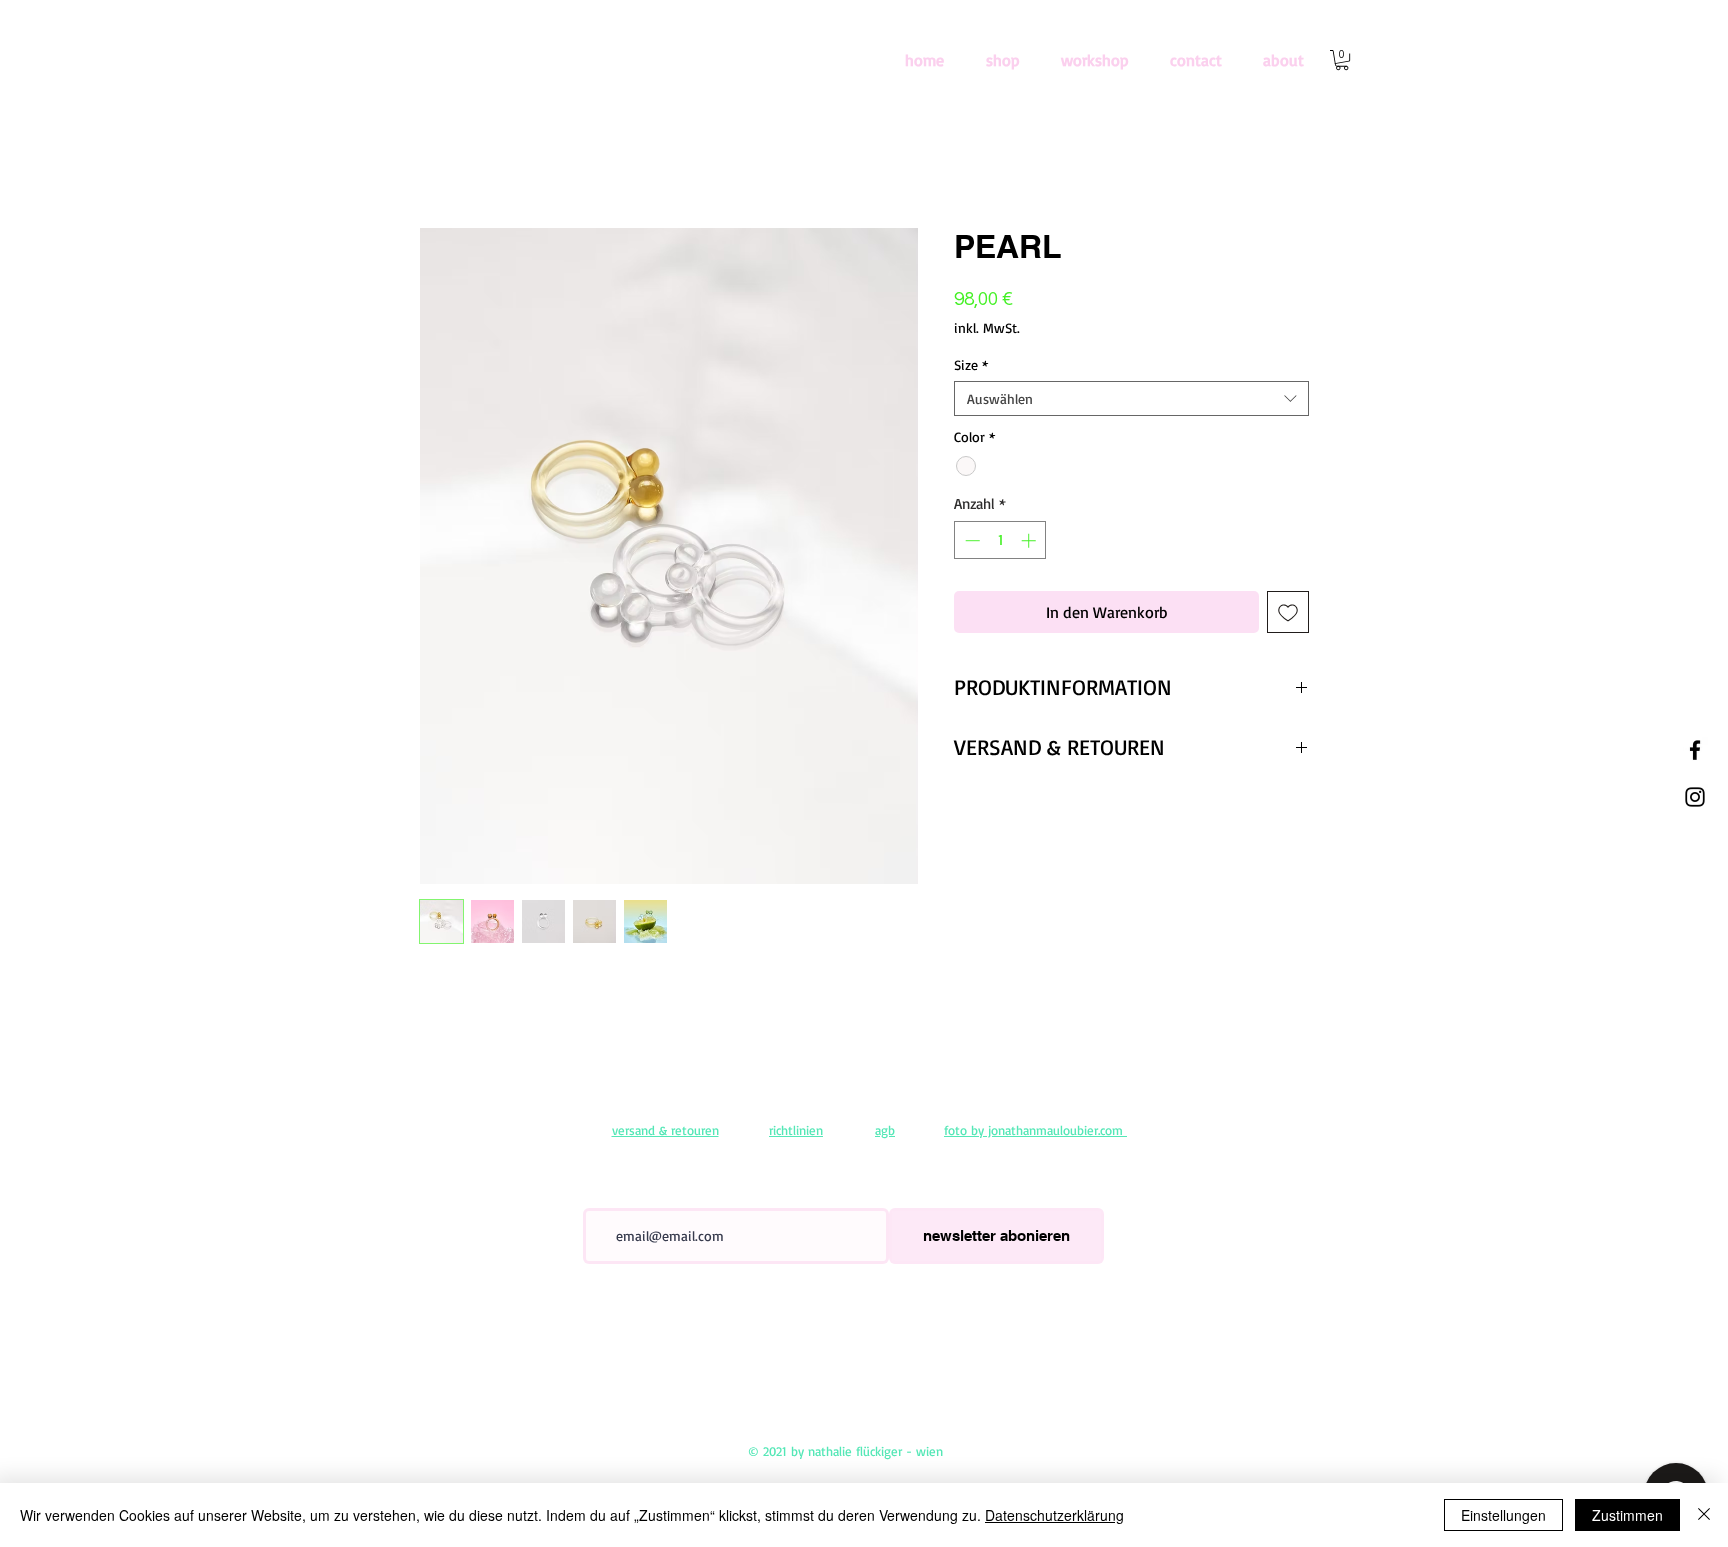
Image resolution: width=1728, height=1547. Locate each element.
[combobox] (1131, 398)
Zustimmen (1627, 1515)
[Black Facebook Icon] (1695, 750)
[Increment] (1030, 540)
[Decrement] (970, 540)
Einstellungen (1503, 1515)
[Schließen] (1704, 1515)
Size (971, 364)
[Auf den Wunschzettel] (1288, 612)
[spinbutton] (1000, 540)
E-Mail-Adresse (624, 1194)
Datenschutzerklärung (1054, 1515)
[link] (1342, 60)
